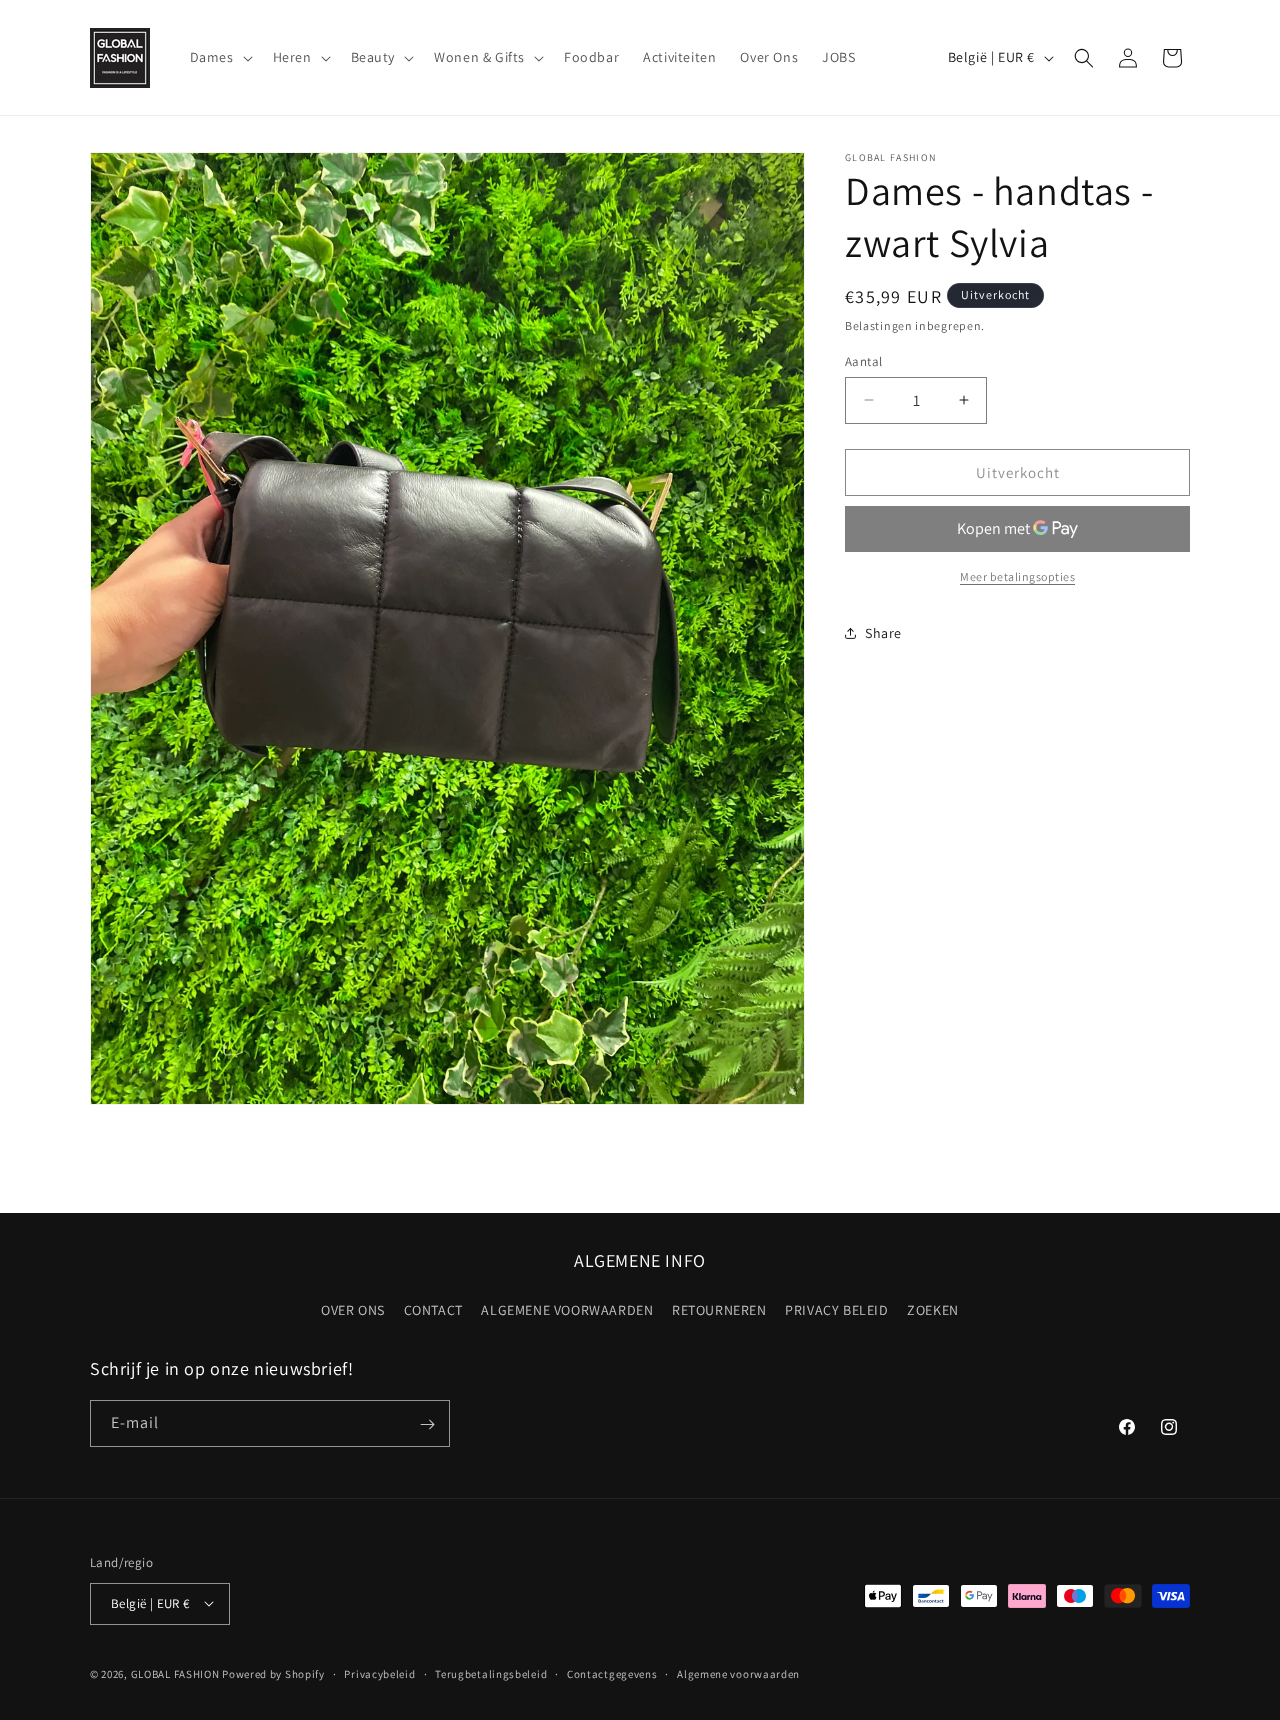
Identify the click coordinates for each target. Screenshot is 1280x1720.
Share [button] (883, 632)
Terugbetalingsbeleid (491, 1673)
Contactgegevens (612, 1673)
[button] (219, 57)
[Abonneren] (427, 1424)
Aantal (863, 360)
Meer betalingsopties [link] (1017, 576)
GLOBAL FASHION (175, 1673)
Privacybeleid (379, 1673)
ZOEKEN (933, 1309)
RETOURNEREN (719, 1309)
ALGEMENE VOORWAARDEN (567, 1309)
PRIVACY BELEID (836, 1309)
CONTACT (433, 1309)
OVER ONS (353, 1309)
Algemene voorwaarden (738, 1673)
